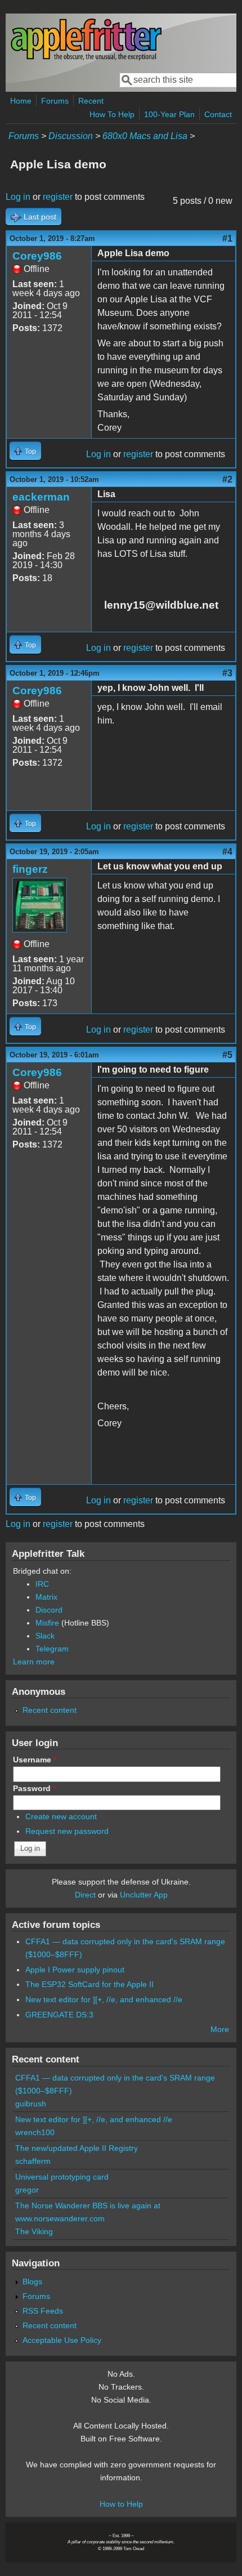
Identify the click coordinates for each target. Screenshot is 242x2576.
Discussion (71, 136)
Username (35, 1760)
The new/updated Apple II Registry (77, 2148)
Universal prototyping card (62, 2177)
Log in (18, 197)
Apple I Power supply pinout (75, 1970)
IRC (42, 1584)
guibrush (31, 2104)
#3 (227, 673)
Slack (45, 1636)
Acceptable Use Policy (62, 2340)
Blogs (32, 2282)
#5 (227, 1055)
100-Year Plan (169, 114)
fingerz (30, 869)
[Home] (86, 58)
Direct (85, 1895)
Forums (55, 101)
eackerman (41, 497)
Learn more (34, 1662)
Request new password (67, 1831)
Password (34, 1788)
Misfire (47, 1623)
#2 (227, 479)
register (58, 197)
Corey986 (37, 256)
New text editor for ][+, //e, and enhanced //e (104, 1999)
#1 (227, 238)
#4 (227, 852)
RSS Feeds (43, 2311)
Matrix (46, 1597)
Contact (218, 114)
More (220, 2029)
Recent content (50, 1710)
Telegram (52, 1649)
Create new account (61, 1816)
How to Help (121, 2504)
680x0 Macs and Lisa (145, 136)
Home (21, 101)
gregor (27, 2190)
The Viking (34, 2231)
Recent (91, 101)
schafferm (33, 2161)
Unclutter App (144, 1895)
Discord (49, 1610)
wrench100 (35, 2132)
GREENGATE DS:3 (59, 2015)
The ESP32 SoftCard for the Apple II (89, 1984)
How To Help (112, 114)
